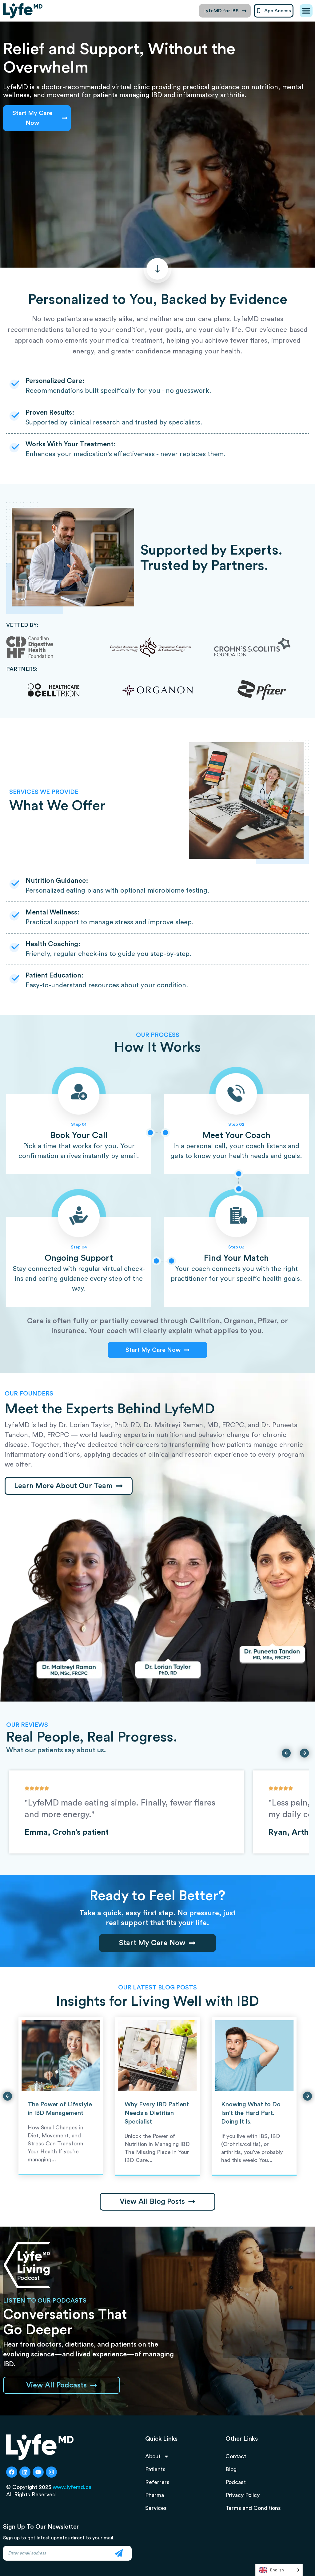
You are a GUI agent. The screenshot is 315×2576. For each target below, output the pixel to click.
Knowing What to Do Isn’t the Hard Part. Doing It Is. (251, 2113)
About (153, 2456)
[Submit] (119, 2553)
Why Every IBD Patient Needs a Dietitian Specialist (157, 2113)
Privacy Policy (243, 2495)
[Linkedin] (25, 2472)
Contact (236, 2456)
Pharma (155, 2495)
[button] (306, 11)
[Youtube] (38, 2472)
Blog (231, 2469)
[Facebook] (12, 2472)
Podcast (236, 2482)
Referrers (157, 2482)
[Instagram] (51, 2472)
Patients (155, 2469)
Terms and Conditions (253, 2508)
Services (156, 2508)
